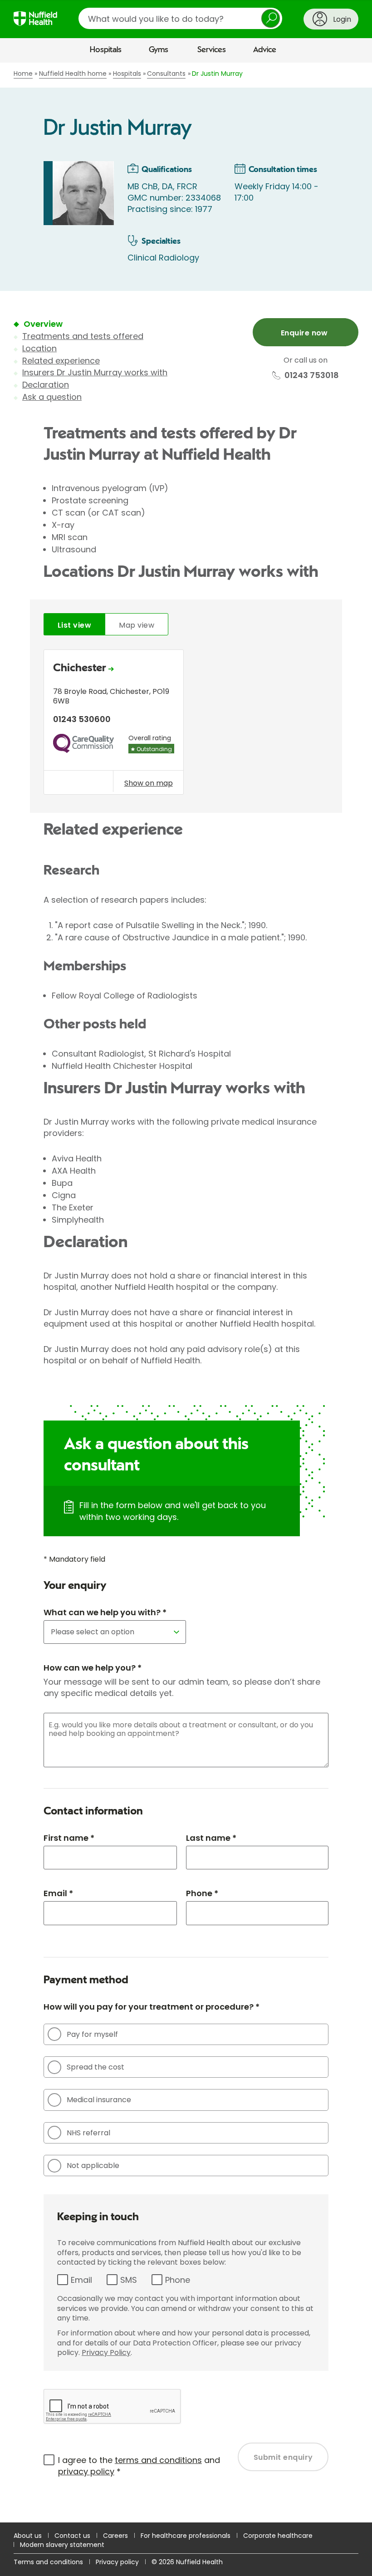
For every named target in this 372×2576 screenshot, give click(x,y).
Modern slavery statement (62, 2545)
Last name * (211, 1838)
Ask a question (52, 397)
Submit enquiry (283, 2457)
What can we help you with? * (105, 1612)
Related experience (61, 361)
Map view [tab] (137, 625)
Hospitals (106, 50)
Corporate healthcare (278, 2536)
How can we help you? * (93, 1668)
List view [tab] (74, 625)
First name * (69, 1838)
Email (81, 2280)
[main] (186, 1293)
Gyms (159, 50)
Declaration (46, 385)
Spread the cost (95, 2067)
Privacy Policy (106, 2352)
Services (212, 50)
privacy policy (86, 2471)
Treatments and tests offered (83, 336)
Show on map (149, 783)
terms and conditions (158, 2460)
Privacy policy (117, 2562)
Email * (58, 1893)
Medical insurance (99, 2100)
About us (28, 2536)
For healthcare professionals (186, 2536)
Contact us (72, 2536)
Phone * (202, 1893)
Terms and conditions (48, 2562)
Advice (265, 50)
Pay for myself (92, 2034)
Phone (178, 2280)
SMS (129, 2280)
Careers (115, 2536)
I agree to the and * (139, 2466)
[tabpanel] (186, 725)
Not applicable (93, 2166)
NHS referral (88, 2133)
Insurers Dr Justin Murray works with (95, 372)
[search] (180, 18)
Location (39, 348)
